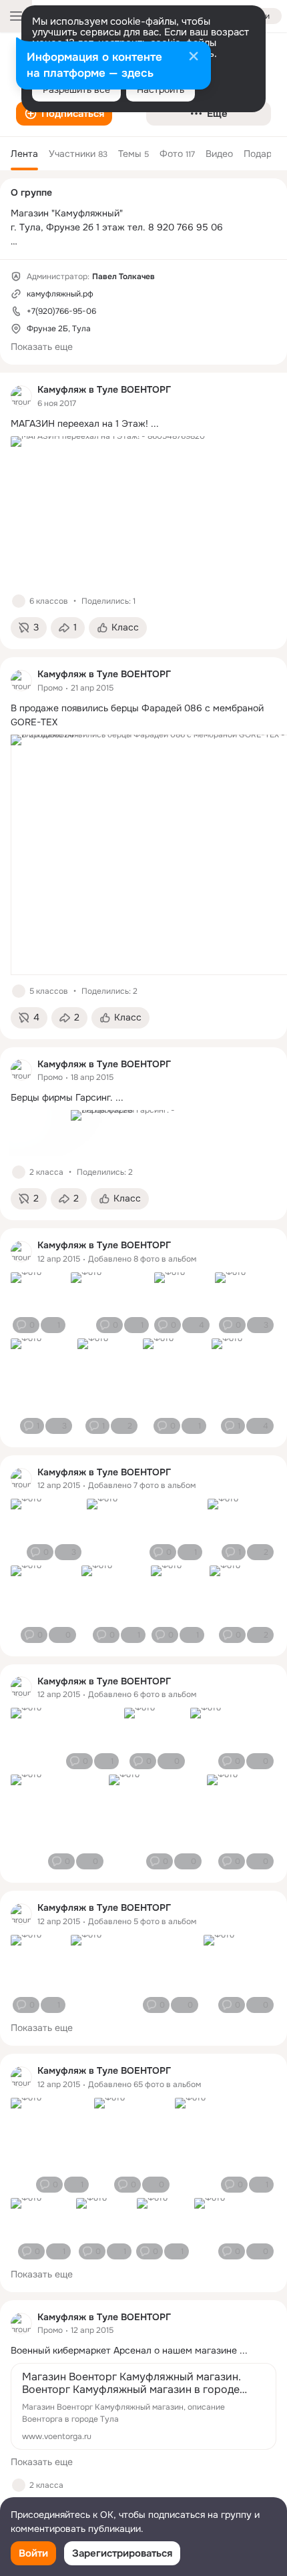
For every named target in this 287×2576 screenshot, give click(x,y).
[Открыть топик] (143, 424)
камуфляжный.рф (60, 294)
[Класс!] (19, 601)
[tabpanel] (143, 1453)
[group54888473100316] (21, 396)
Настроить (161, 89)
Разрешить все (76, 89)
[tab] (24, 154)
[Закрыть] (194, 57)
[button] (64, 114)
